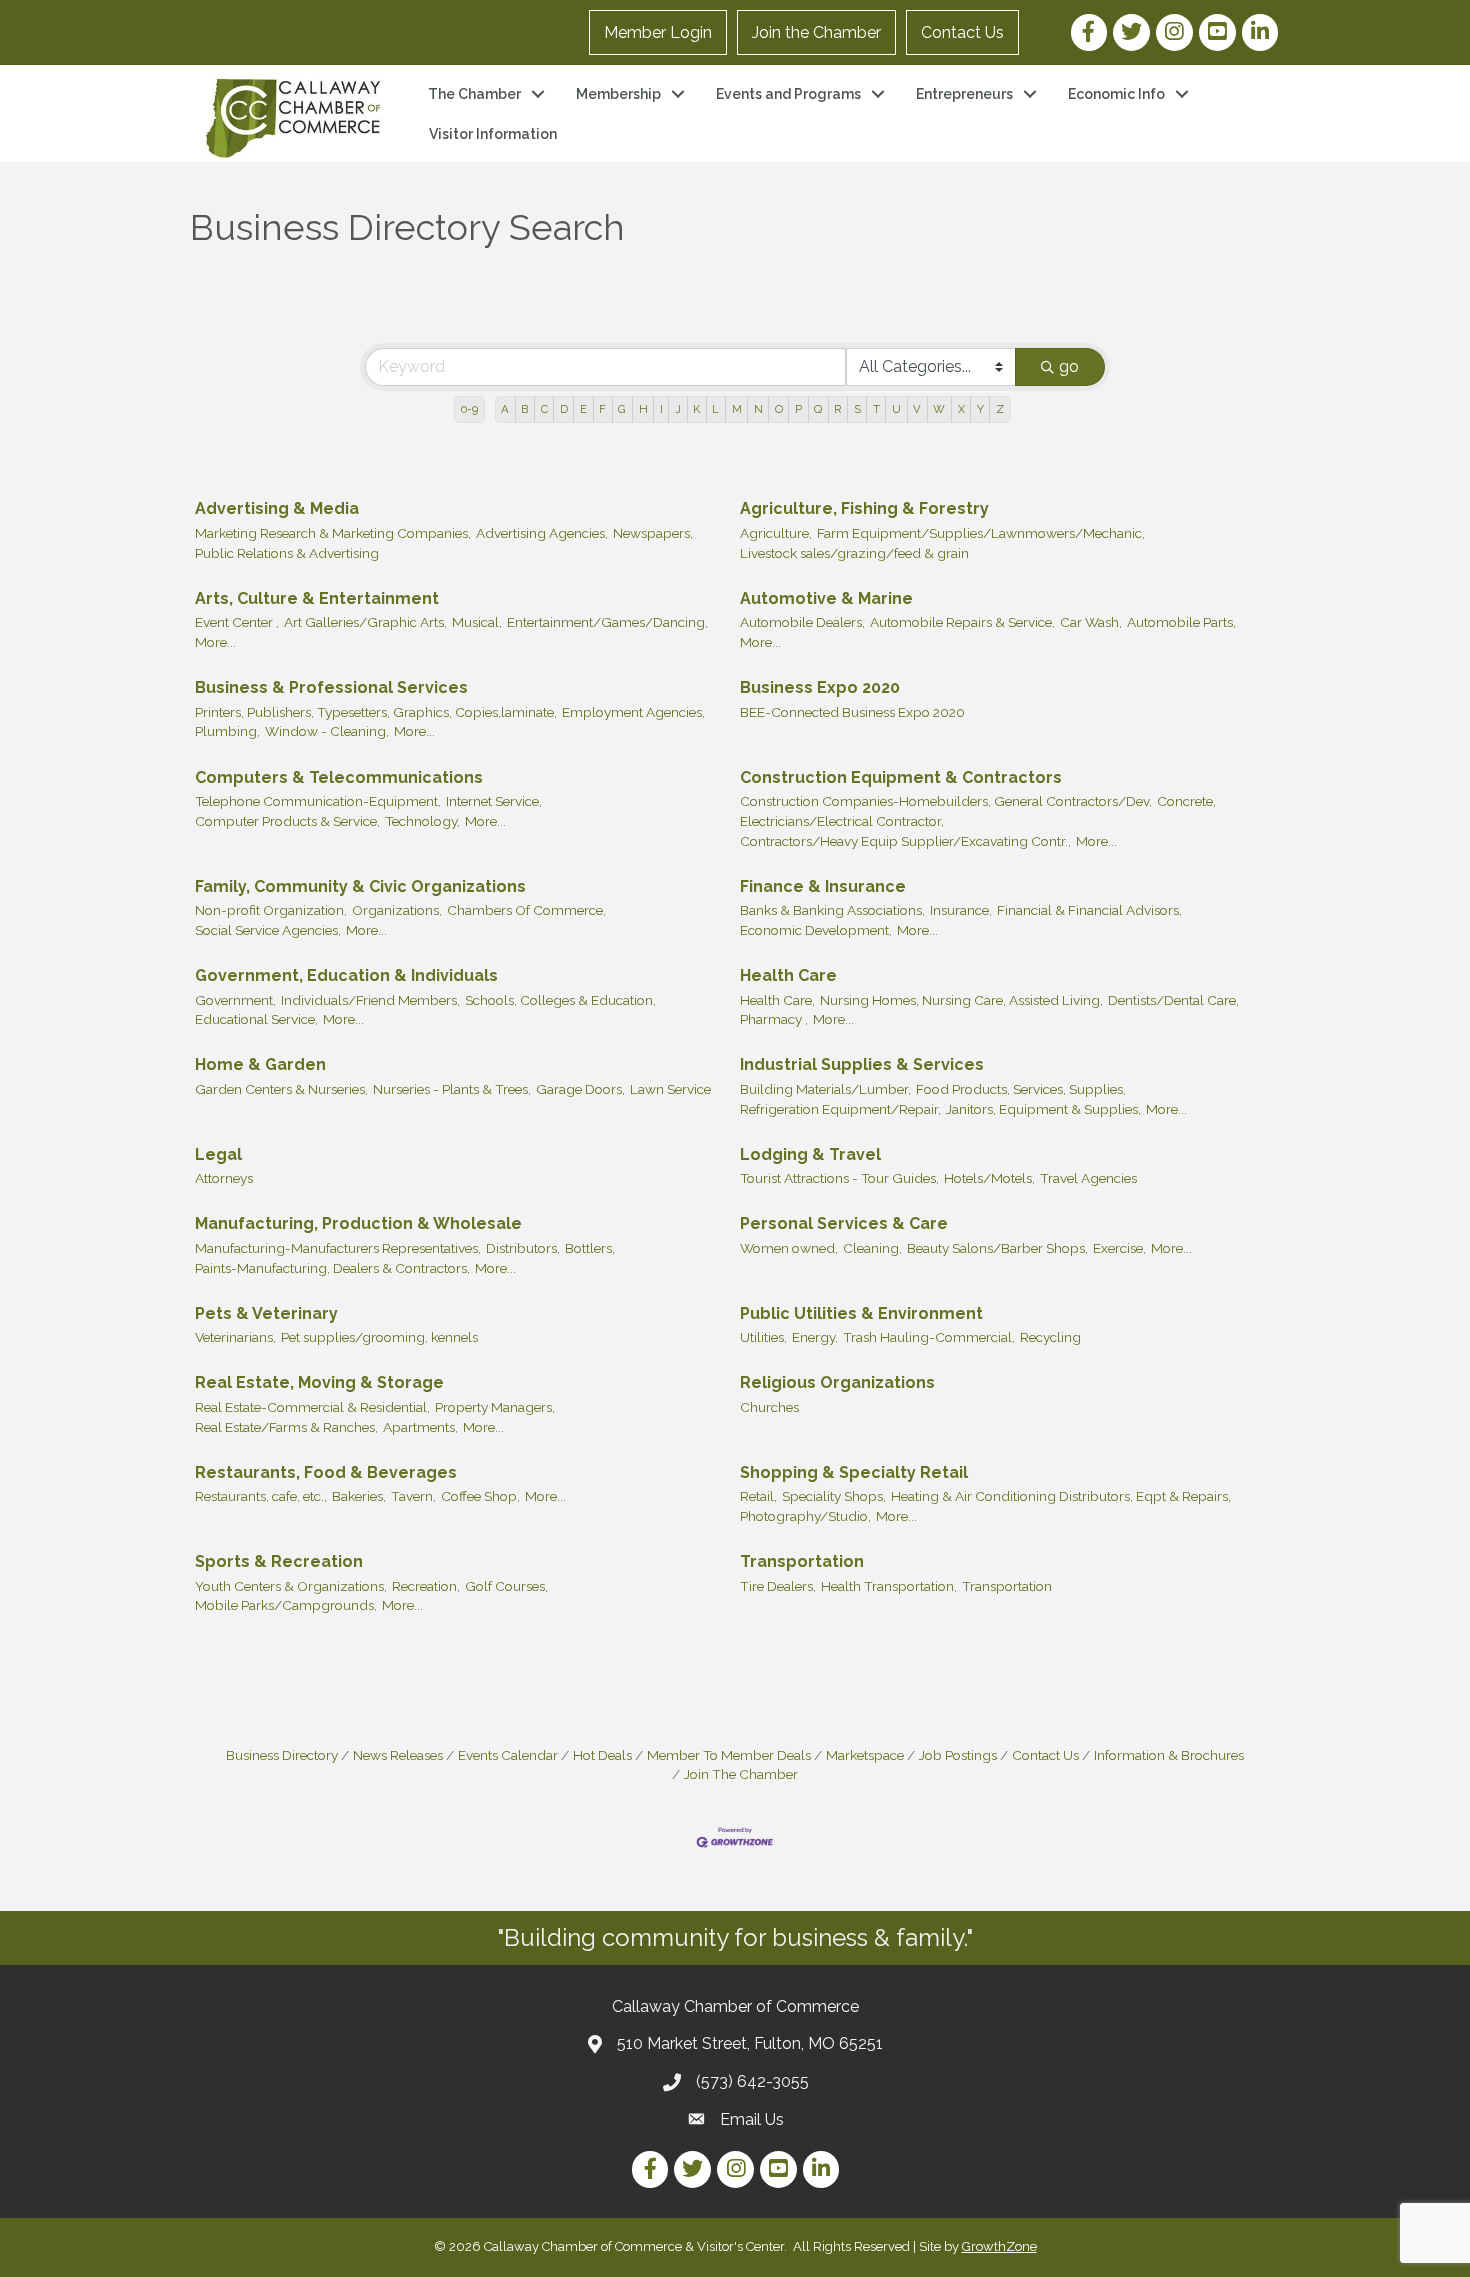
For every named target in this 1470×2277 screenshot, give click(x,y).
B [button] (524, 409)
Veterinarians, (235, 1337)
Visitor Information (493, 134)
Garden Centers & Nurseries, (281, 1089)
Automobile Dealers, (802, 622)
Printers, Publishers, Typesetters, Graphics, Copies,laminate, (376, 712)
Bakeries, (359, 1496)
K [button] (696, 409)
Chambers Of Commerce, (526, 910)
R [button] (837, 409)
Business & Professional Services (331, 687)
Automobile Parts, (1181, 622)
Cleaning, (872, 1248)
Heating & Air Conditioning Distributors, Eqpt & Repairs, (1061, 1496)
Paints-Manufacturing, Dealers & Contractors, (332, 1268)
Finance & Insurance (823, 886)
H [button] (643, 409)
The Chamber (474, 94)
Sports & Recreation (279, 1561)
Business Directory (282, 1755)
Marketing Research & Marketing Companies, (333, 533)
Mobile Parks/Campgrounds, (286, 1605)
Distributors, (523, 1248)
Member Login (658, 32)
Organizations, (397, 910)
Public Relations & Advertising (287, 553)
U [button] (896, 409)
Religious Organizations (837, 1382)
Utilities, (763, 1337)
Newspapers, (653, 533)
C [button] (544, 409)
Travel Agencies (1088, 1178)
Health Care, (777, 1000)
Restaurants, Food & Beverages (326, 1472)
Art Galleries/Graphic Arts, (365, 622)
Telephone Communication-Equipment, (318, 801)
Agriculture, (776, 533)
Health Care (788, 975)
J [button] (678, 409)
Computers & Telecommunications (339, 777)
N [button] (758, 409)
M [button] (737, 409)
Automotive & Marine (826, 598)
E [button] (583, 409)
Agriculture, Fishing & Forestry (864, 508)
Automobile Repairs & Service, (962, 622)
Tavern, (413, 1496)
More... (215, 642)
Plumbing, (227, 731)
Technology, (422, 821)
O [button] (779, 409)
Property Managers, (495, 1407)
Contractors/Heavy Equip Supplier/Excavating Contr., (905, 841)
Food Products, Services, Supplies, (1021, 1089)
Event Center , (237, 622)
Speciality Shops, (834, 1496)
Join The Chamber (741, 1774)
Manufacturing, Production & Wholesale (358, 1223)
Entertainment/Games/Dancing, (607, 622)
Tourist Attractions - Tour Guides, (839, 1178)
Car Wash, (1091, 622)
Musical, (477, 622)
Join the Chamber (816, 32)
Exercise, (1119, 1248)
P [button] (798, 409)
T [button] (876, 409)
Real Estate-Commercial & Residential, (312, 1407)
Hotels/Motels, (989, 1178)
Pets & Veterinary (266, 1313)
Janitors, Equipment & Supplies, (1043, 1109)
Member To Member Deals (729, 1755)
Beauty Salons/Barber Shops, (997, 1248)
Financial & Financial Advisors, (1089, 910)
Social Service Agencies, (268, 930)
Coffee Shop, (480, 1496)
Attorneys (224, 1178)
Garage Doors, (580, 1089)
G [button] (622, 409)
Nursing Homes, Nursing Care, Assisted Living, (961, 1000)
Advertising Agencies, (542, 533)
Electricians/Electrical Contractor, (842, 821)
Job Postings (958, 1755)
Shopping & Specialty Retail (854, 1472)
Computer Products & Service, (287, 821)
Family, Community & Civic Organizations (360, 886)
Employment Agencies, (633, 712)
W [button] (939, 409)
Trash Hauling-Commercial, (929, 1337)
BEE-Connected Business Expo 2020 (852, 712)
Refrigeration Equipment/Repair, (840, 1109)
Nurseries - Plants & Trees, (452, 1089)
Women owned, (789, 1248)
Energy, (815, 1337)
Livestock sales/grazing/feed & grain (854, 553)
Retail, (758, 1496)
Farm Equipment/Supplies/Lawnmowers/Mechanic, (981, 533)
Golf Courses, (506, 1586)
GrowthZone (999, 2246)
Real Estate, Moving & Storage (319, 1382)
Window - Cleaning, (327, 731)
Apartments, (420, 1427)
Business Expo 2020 (820, 687)
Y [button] (980, 409)
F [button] (602, 409)
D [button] (564, 409)
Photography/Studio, (805, 1516)
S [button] (857, 409)
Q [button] (818, 409)
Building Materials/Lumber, (825, 1089)
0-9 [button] (469, 409)
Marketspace (865, 1755)
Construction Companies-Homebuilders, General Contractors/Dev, (946, 801)
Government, (235, 1000)
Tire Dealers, (778, 1586)
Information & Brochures (1169, 1755)
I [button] (661, 409)
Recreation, (426, 1586)
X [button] (961, 409)
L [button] (715, 409)
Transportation (802, 1561)
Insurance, (961, 910)
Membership (618, 94)
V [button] (917, 409)
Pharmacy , (774, 1019)
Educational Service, (256, 1019)
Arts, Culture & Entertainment (317, 598)
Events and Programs (788, 94)
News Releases (398, 1755)
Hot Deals (602, 1755)
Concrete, (1186, 801)
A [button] (505, 409)
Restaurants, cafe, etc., (261, 1496)
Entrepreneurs (964, 94)
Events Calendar (508, 1755)
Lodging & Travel (810, 1154)
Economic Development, (816, 930)
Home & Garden (260, 1064)
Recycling (1050, 1337)
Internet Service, (494, 801)
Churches (769, 1407)
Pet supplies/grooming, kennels (379, 1337)
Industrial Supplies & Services (862, 1064)
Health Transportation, (889, 1586)
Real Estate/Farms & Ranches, (286, 1427)
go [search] (1069, 366)
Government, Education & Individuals (346, 975)
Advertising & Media (277, 508)
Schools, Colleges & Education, (560, 1000)
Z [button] (1000, 409)
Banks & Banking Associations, (832, 910)
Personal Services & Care (844, 1223)
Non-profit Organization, (271, 910)
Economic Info (1116, 94)
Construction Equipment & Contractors (901, 777)
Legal (218, 1154)
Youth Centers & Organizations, (291, 1586)
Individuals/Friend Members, (370, 1000)
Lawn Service (670, 1089)
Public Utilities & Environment (861, 1313)
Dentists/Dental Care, (1173, 1000)
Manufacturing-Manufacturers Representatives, (338, 1248)
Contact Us (962, 32)
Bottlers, (590, 1248)
